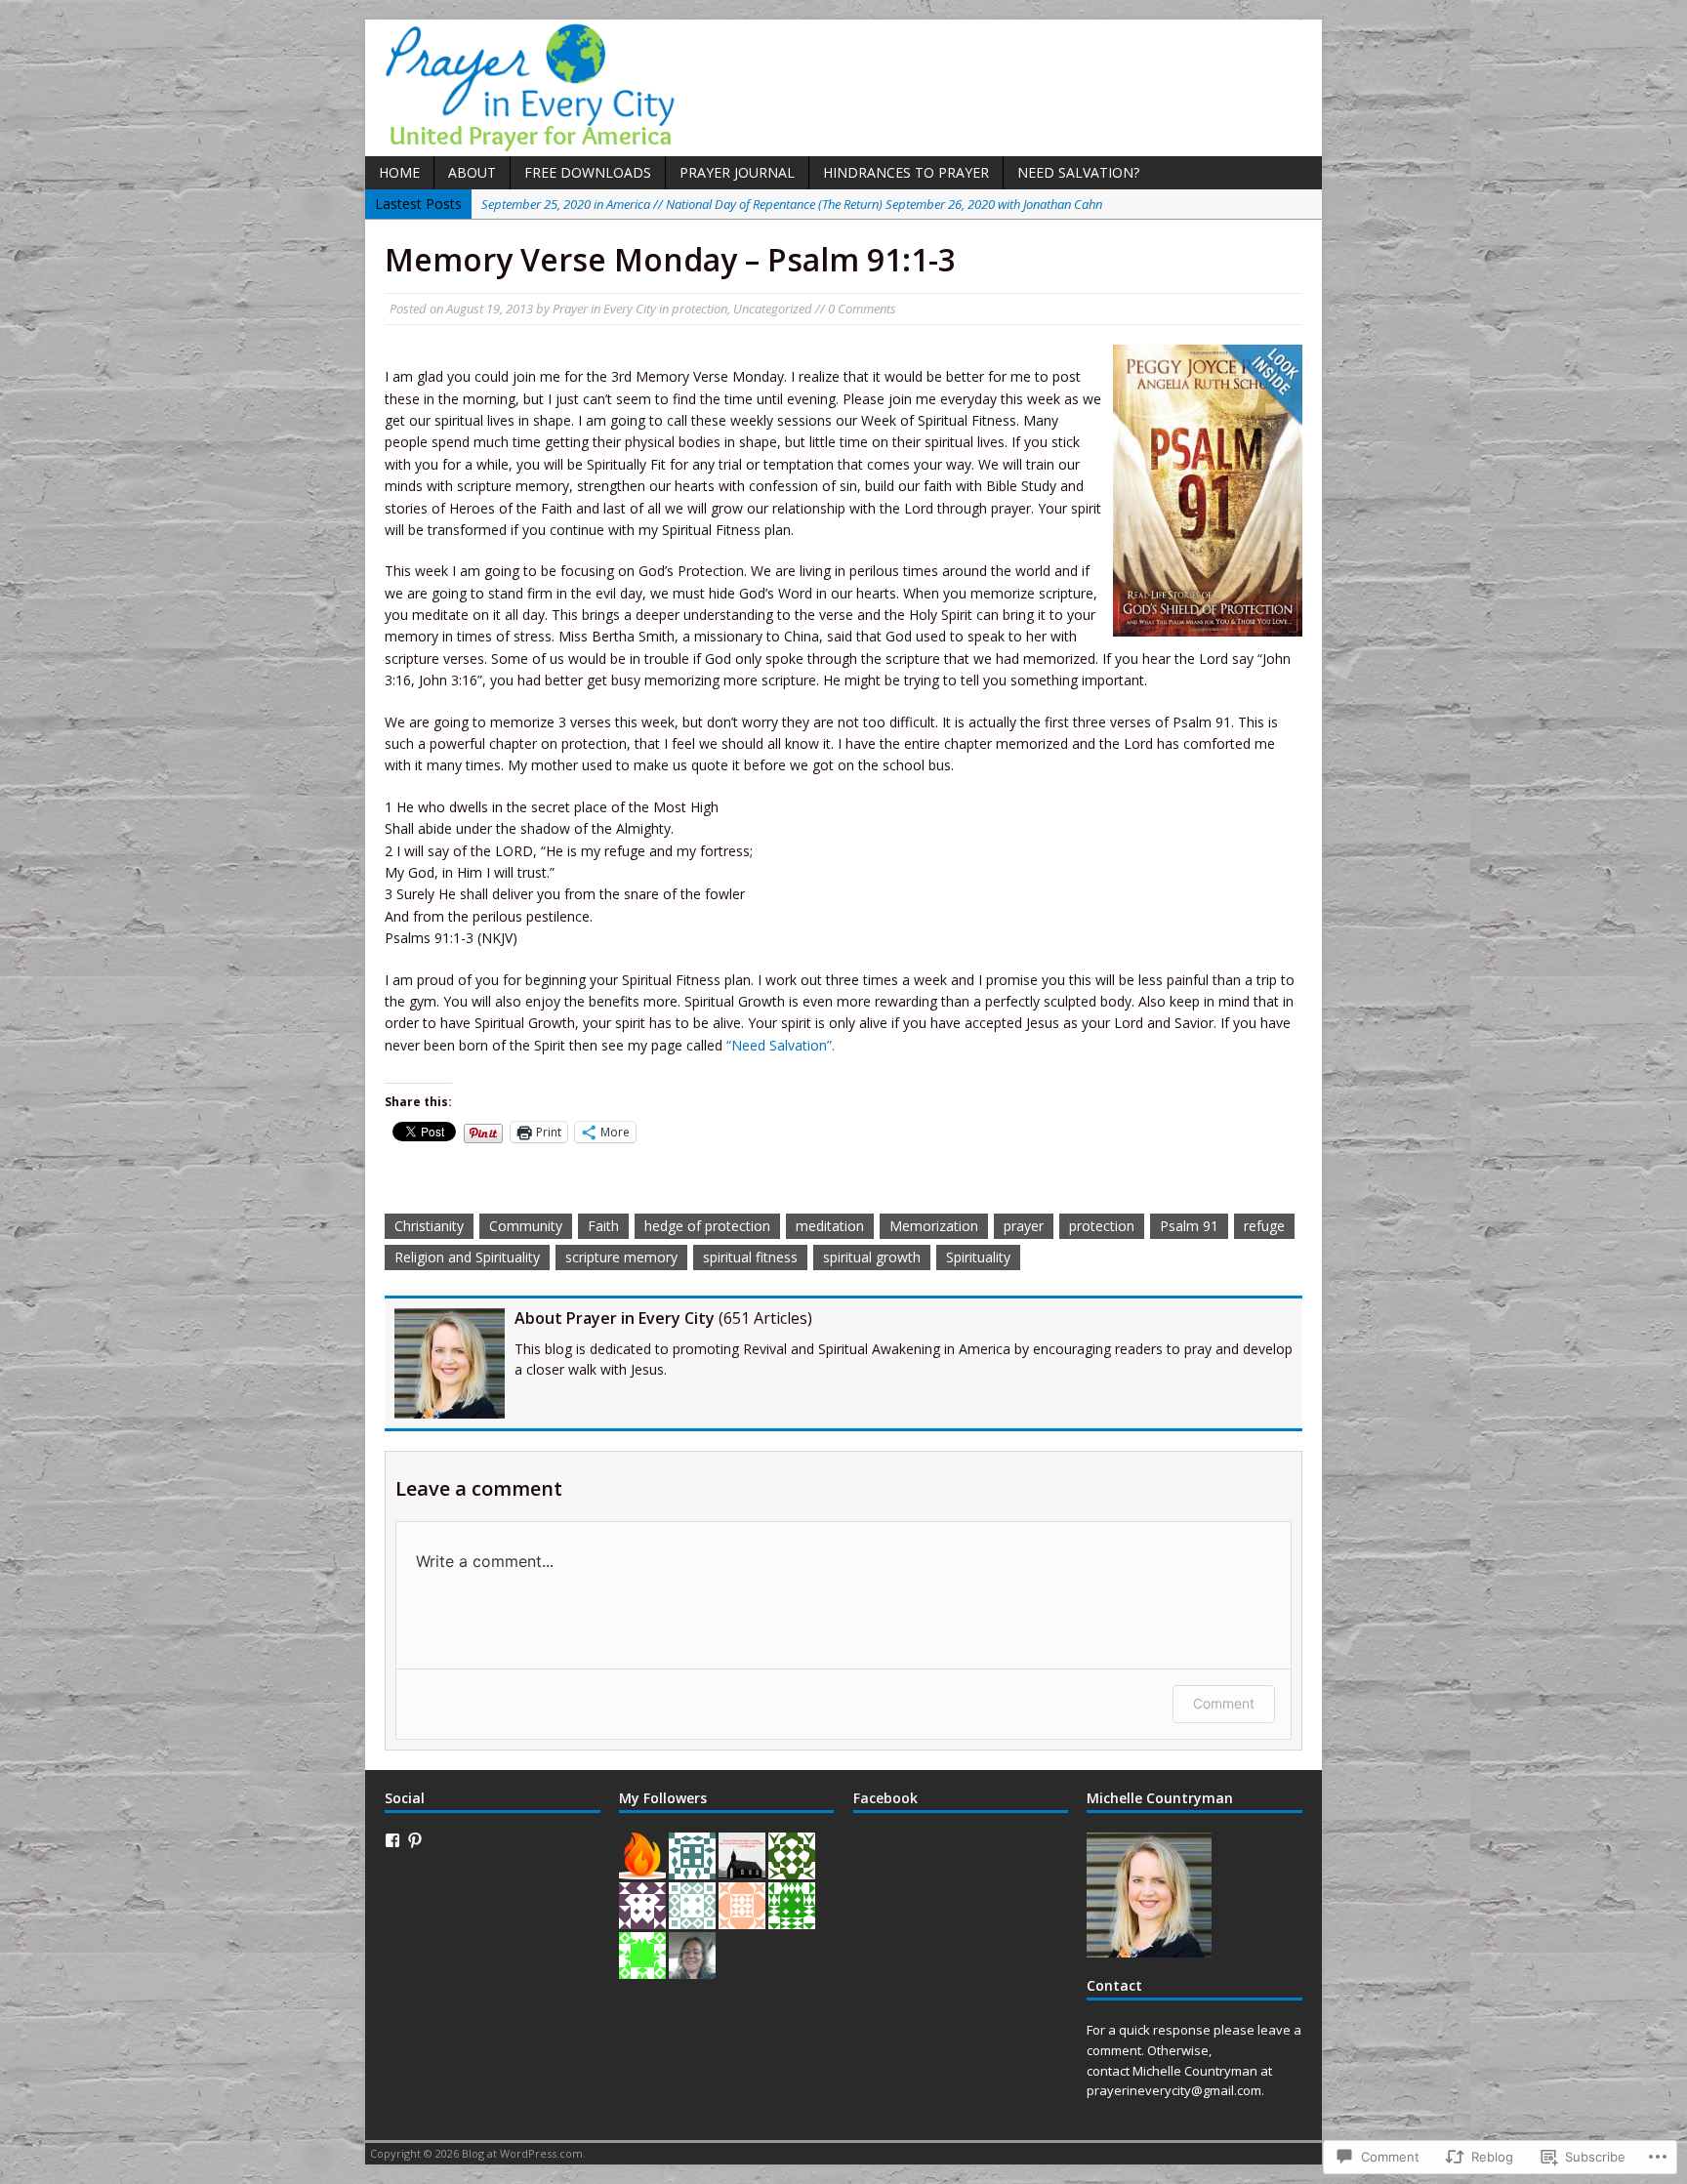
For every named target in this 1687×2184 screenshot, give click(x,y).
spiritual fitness (750, 1257)
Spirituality (978, 1257)
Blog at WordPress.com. (524, 2153)
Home (399, 172)
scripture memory (621, 1257)
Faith (603, 1226)
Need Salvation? (1078, 172)
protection (699, 309)
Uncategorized (773, 309)
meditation (830, 1226)
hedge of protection (707, 1226)
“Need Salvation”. (781, 1045)
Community (526, 1226)
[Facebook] (392, 1840)
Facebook (885, 1798)
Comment (1224, 1703)
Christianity (429, 1226)
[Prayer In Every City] (843, 88)
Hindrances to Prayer (906, 172)
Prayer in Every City (604, 309)
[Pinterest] (415, 1840)
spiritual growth (872, 1257)
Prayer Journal (737, 172)
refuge (1264, 1226)
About (472, 172)
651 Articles (765, 1318)
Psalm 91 (1189, 1226)
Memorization (934, 1226)
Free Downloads (588, 172)
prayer (1024, 1226)
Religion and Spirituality (467, 1257)
